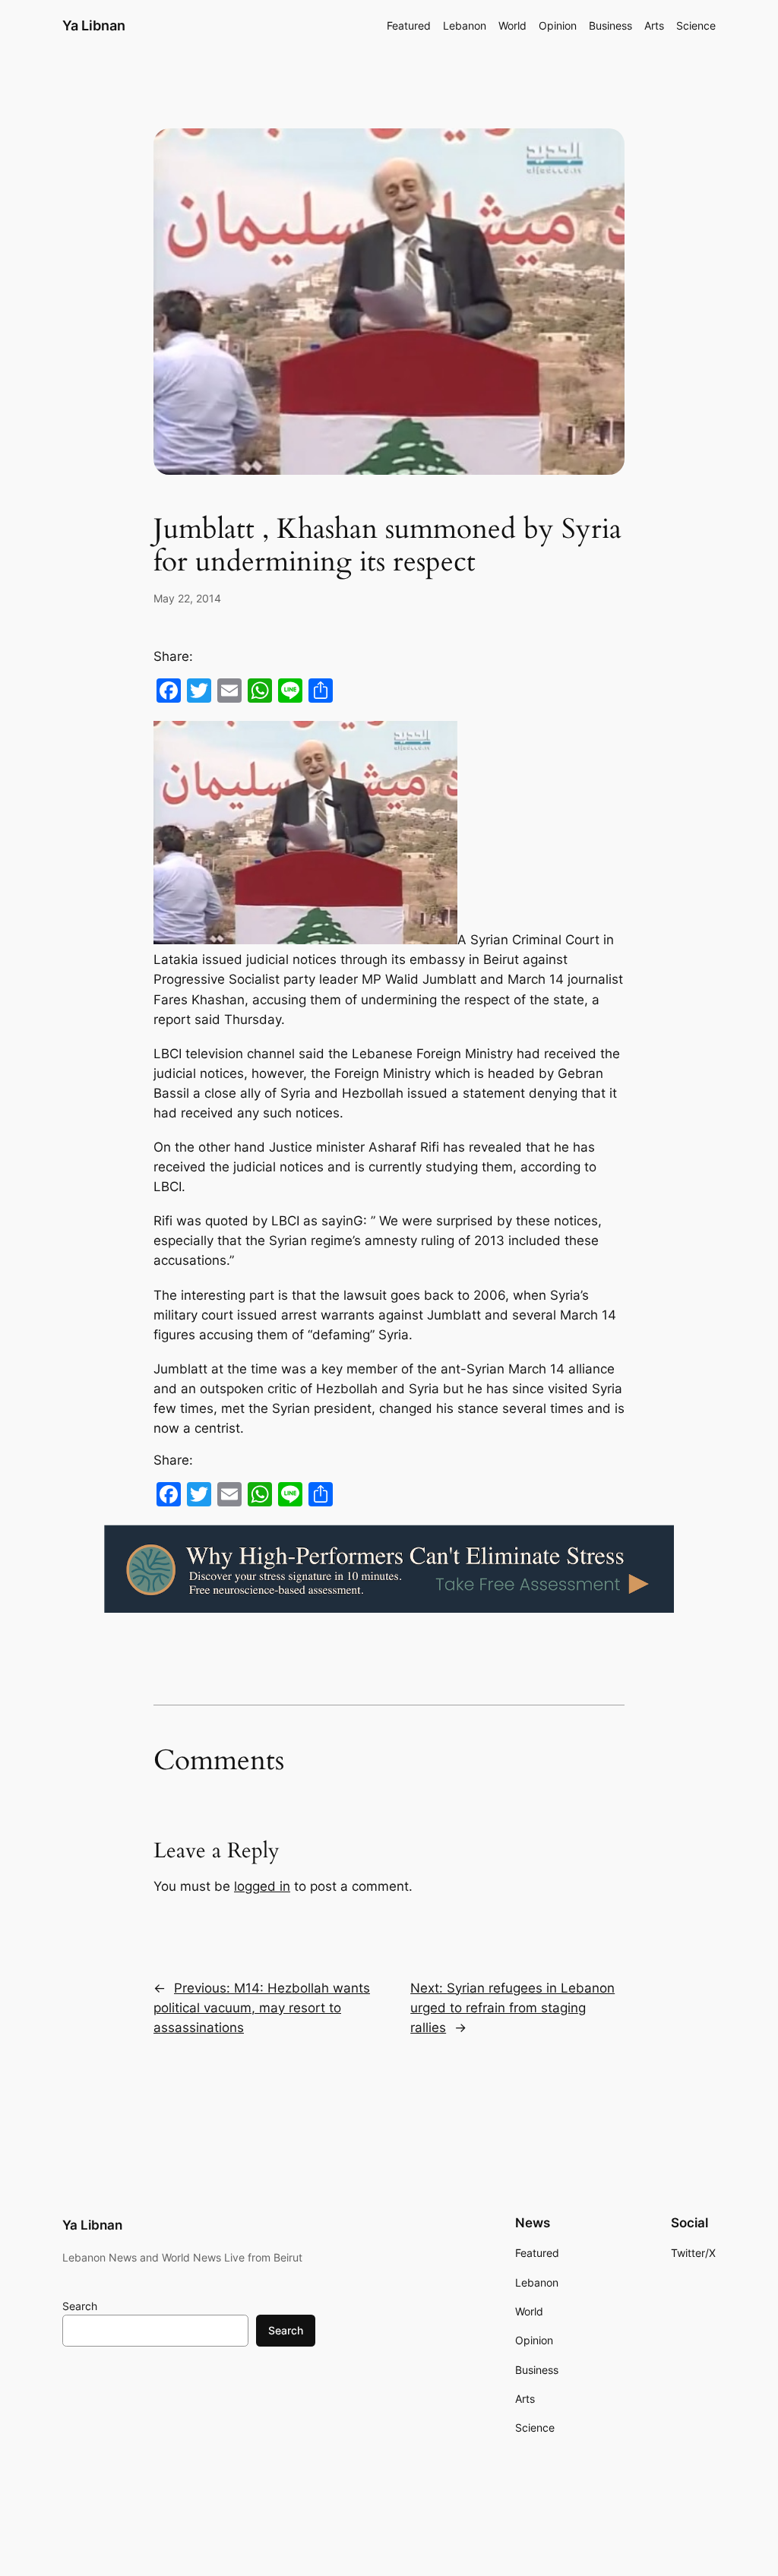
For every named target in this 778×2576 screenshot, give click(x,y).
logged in (262, 1886)
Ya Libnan (94, 25)
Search (80, 2306)
